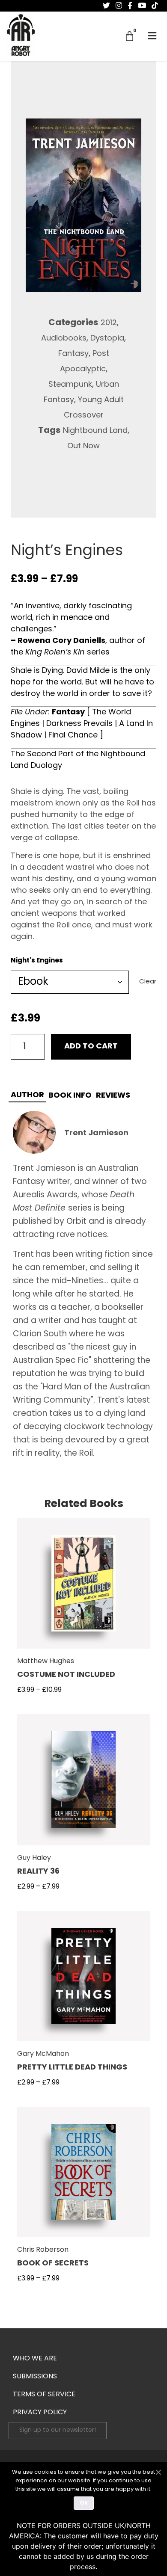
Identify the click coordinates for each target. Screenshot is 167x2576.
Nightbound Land (95, 431)
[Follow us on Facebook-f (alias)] (130, 6)
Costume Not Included (66, 1675)
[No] (158, 2471)
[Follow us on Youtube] (142, 6)
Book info (70, 1096)
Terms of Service (44, 2395)
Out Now (83, 447)
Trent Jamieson (96, 1134)
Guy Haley (34, 1858)
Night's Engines (37, 961)
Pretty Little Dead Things (72, 2068)
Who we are (35, 2359)
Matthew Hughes (46, 1661)
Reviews (113, 1096)
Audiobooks (64, 339)
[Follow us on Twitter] (106, 6)
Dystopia (107, 339)
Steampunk (70, 385)
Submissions (35, 2377)
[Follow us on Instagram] (119, 6)
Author (27, 1096)
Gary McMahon (43, 2054)
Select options (84, 1589)
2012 (109, 323)
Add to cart (91, 1047)
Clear (148, 982)
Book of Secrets (53, 2264)
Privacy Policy (40, 2413)
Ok (84, 2503)
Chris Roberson (43, 2250)
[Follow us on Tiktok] (155, 6)
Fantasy (73, 354)
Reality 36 (38, 1872)
